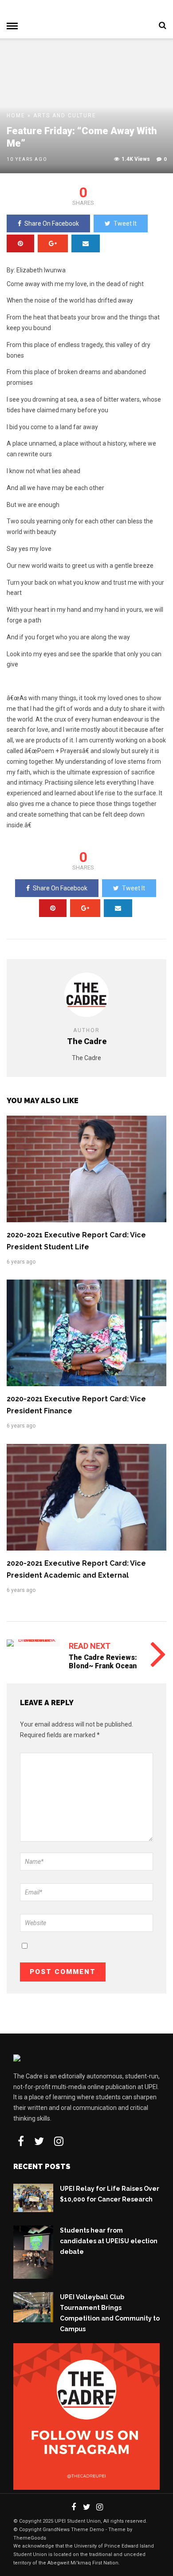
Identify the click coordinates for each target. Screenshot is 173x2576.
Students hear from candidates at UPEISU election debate (109, 2241)
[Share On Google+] (53, 243)
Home (16, 116)
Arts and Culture (65, 116)
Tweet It (125, 223)
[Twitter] (39, 2141)
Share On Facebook (52, 223)
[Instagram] (59, 2141)
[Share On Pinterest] (20, 243)
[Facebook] (21, 2141)
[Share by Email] (86, 243)
